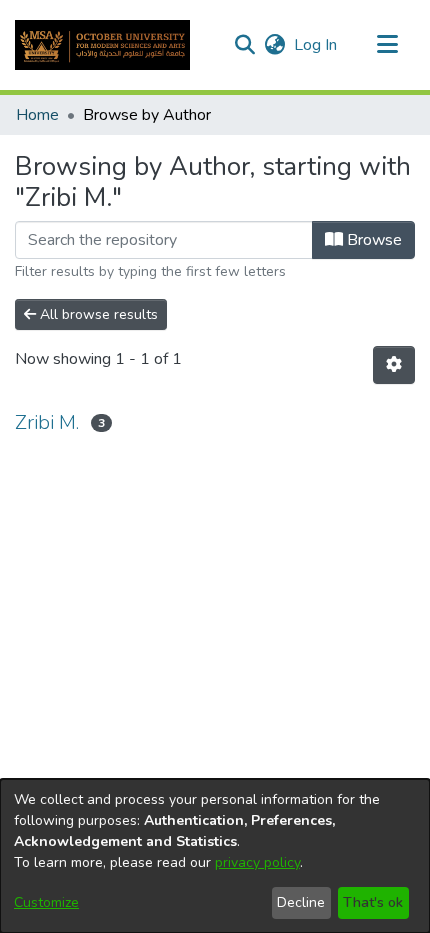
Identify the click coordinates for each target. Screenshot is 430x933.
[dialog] (215, 856)
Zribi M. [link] (47, 422)
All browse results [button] (97, 314)
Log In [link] (316, 45)
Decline (301, 902)
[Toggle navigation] (387, 45)
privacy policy (257, 862)
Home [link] (37, 115)
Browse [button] (372, 240)
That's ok (373, 902)
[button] (102, 45)
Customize (46, 902)
